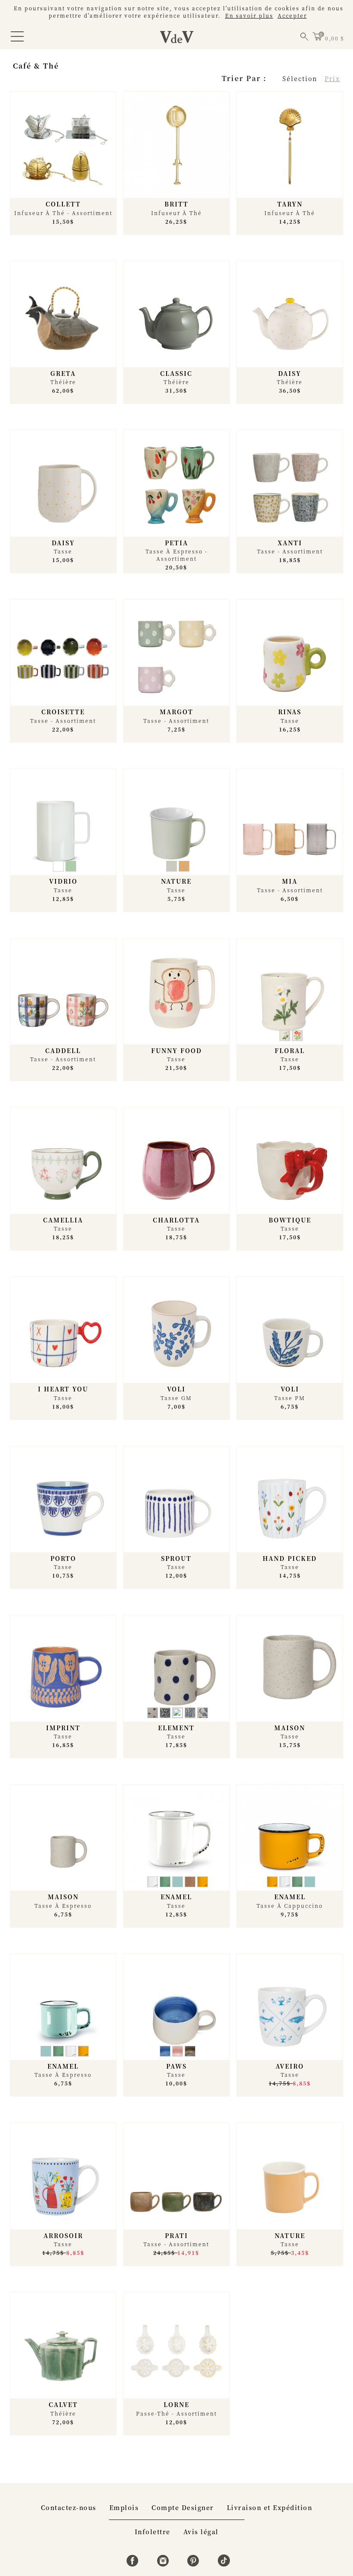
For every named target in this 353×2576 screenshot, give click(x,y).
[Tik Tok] (224, 2564)
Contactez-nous (69, 2507)
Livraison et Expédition (270, 2507)
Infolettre (153, 2532)
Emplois (124, 2507)
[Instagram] (164, 2564)
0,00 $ (334, 38)
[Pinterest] (194, 2564)
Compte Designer (183, 2507)
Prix (332, 78)
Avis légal (201, 2532)
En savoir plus (249, 15)
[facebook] (134, 2564)
